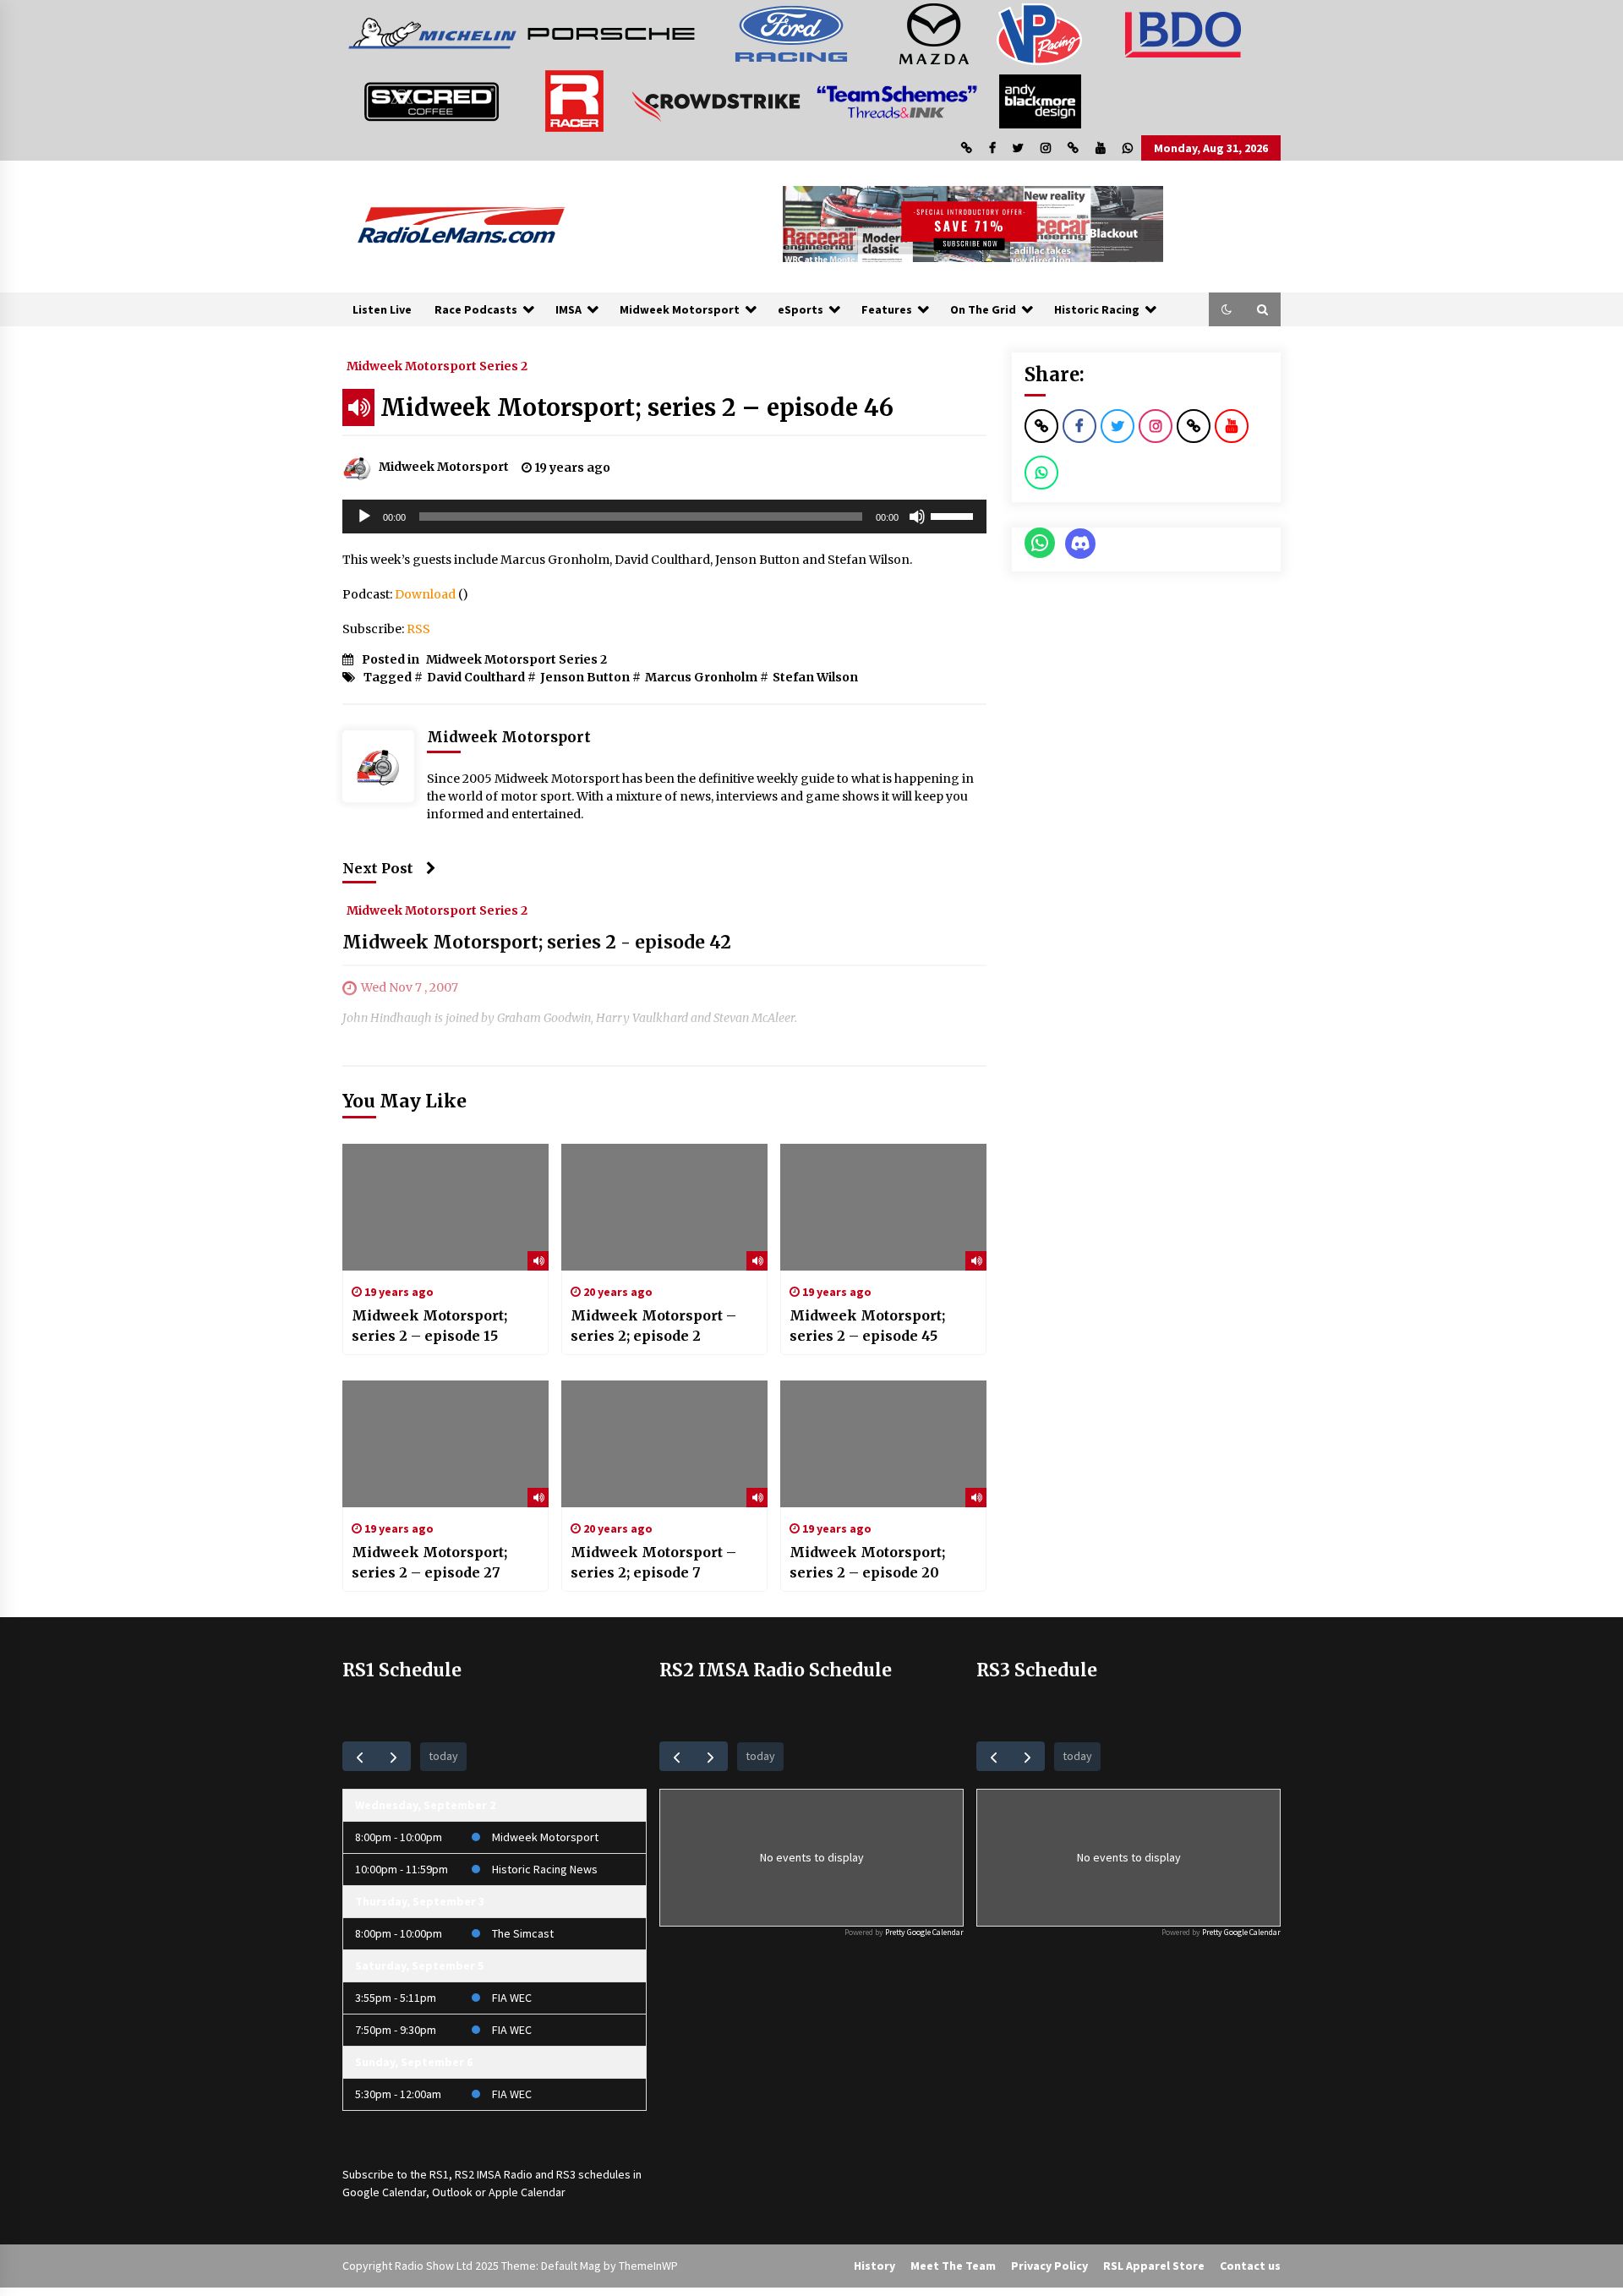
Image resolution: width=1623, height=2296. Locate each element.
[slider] (954, 515)
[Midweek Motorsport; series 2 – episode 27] (445, 1444)
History (874, 2266)
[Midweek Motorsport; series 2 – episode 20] (883, 1444)
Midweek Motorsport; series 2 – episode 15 (429, 1326)
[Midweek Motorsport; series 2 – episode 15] (445, 1207)
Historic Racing (1097, 309)
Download (425, 594)
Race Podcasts (476, 309)
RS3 (566, 2174)
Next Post (378, 868)
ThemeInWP (648, 2266)
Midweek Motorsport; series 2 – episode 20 (867, 1562)
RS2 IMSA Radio (494, 2174)
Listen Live (382, 309)
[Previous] (360, 1756)
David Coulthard (476, 677)
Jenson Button (585, 677)
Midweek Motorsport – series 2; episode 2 (653, 1326)
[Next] (393, 1756)
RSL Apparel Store (1154, 2266)
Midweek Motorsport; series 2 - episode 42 (537, 942)
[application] (664, 517)
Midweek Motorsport (680, 309)
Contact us (1250, 2266)
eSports (801, 309)
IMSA (568, 309)
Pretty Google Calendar (924, 1932)
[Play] (364, 517)
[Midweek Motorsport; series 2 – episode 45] (883, 1207)
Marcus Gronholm (701, 677)
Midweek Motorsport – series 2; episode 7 (653, 1562)
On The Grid (983, 309)
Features (887, 309)
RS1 (439, 2174)
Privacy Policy (1049, 2266)
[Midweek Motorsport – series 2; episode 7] (664, 1444)
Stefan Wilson (815, 677)
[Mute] (917, 517)
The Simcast (523, 1933)
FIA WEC (512, 1998)
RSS (418, 629)
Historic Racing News (545, 1869)
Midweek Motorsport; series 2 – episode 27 (429, 1562)
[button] (1227, 309)
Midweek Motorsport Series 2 (437, 365)
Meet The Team (953, 2266)
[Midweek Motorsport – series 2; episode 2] (664, 1207)
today (443, 1756)
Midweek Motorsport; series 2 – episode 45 (867, 1326)
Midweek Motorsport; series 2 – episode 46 (637, 407)
